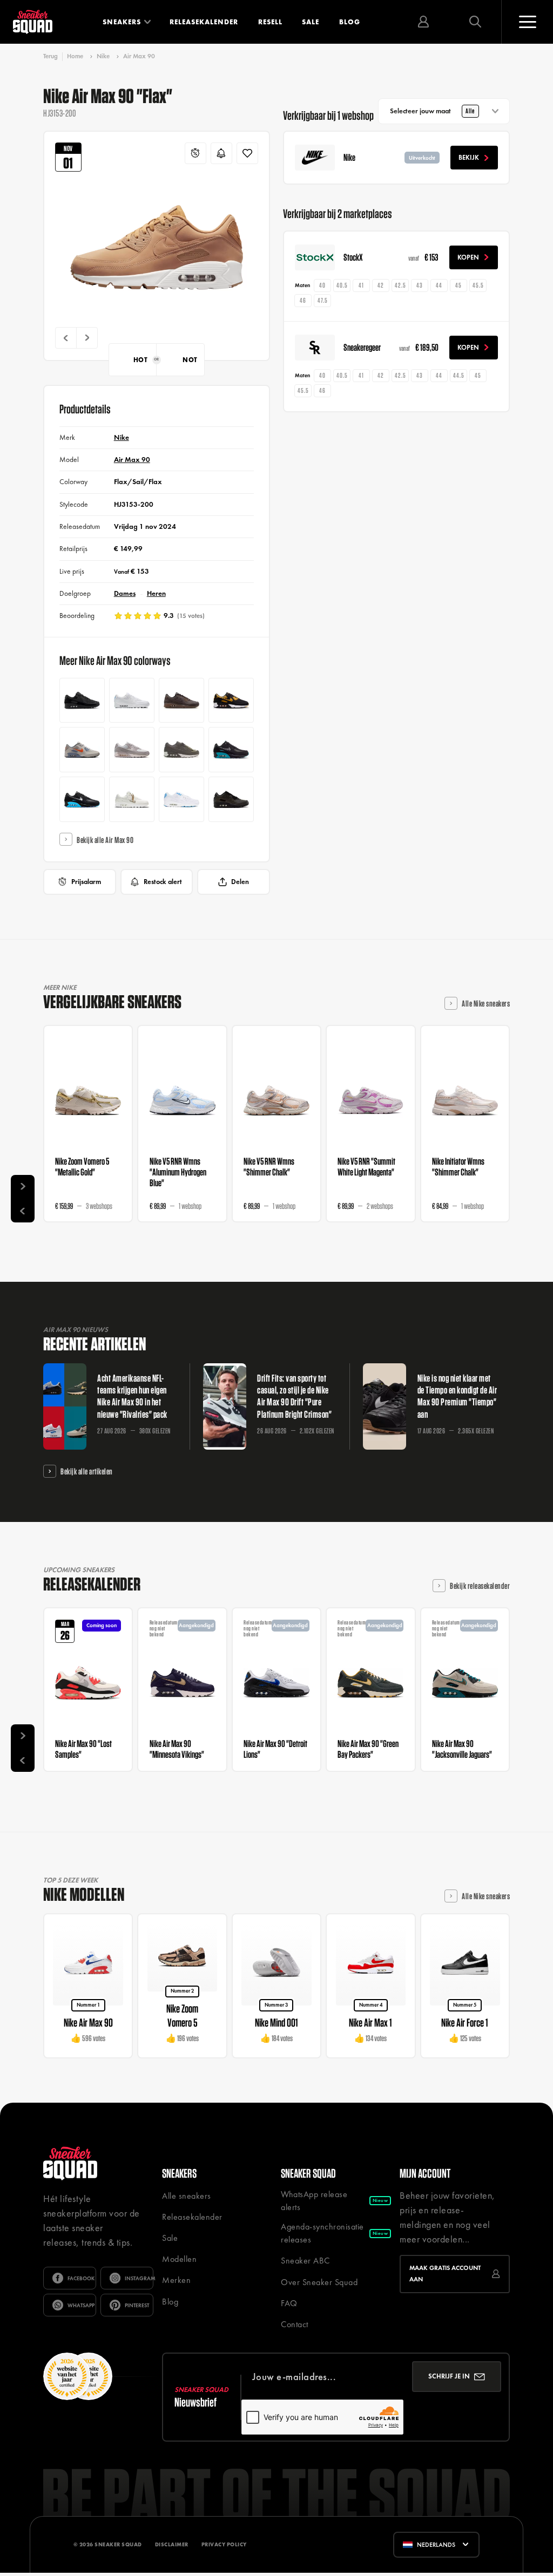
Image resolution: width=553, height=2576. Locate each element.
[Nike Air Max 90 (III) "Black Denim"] (82, 701)
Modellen (179, 2259)
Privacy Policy (224, 2544)
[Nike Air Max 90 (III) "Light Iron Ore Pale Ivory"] (132, 750)
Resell (270, 22)
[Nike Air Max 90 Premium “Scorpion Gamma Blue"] (82, 799)
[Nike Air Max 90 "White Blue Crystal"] (132, 701)
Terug (50, 56)
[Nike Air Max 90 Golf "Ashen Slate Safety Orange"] (82, 750)
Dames (125, 593)
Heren (156, 593)
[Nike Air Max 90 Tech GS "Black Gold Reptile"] (231, 799)
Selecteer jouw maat (433, 111)
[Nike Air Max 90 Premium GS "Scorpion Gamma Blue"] (231, 750)
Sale (311, 22)
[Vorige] (66, 338)
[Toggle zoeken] (475, 22)
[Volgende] (87, 338)
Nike (103, 56)
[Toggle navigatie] (527, 22)
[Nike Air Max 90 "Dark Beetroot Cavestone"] (181, 750)
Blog (350, 22)
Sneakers (122, 22)
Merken (176, 2280)
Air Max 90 (139, 56)
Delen (240, 882)
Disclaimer (172, 2544)
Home (75, 56)
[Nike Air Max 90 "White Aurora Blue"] (181, 799)
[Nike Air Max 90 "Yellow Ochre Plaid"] (231, 701)
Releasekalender (204, 22)
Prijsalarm (86, 882)
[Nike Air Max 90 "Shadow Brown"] (181, 701)
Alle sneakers (187, 2196)
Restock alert (163, 882)
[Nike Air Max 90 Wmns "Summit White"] (132, 799)
